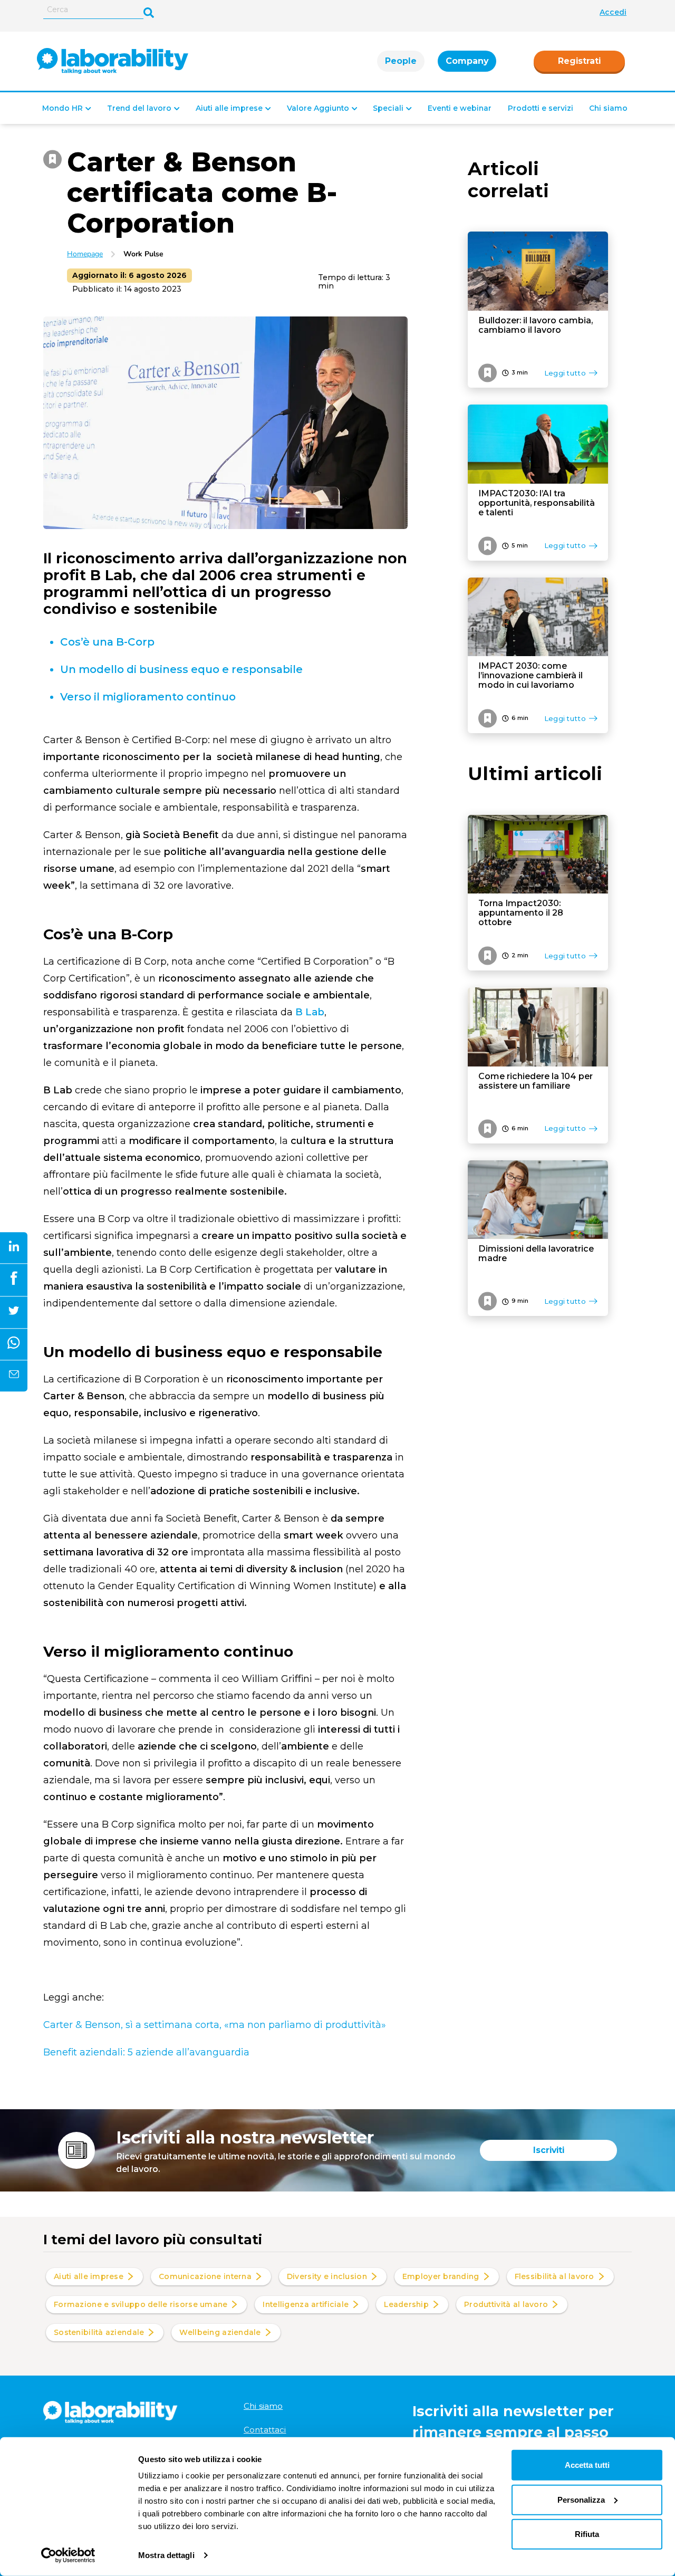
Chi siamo (608, 108)
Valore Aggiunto (318, 108)
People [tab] (401, 61)
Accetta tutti (587, 2465)
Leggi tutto (565, 373)
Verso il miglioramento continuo (148, 697)
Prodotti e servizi (541, 108)
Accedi (613, 12)
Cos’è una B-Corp (109, 642)
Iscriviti (549, 2150)
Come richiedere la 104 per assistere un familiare (536, 1081)
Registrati (579, 61)
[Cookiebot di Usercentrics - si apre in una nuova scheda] (68, 2555)
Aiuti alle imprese (229, 108)
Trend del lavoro (139, 108)
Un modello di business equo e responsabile (181, 669)
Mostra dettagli (166, 2555)
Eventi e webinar (460, 108)
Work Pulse (143, 254)
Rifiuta (587, 2534)
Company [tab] (467, 61)
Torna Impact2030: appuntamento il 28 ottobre (521, 913)
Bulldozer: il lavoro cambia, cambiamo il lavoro (536, 325)
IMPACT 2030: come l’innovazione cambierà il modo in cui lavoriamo (531, 676)
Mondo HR (62, 108)
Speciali (388, 108)
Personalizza (581, 2499)
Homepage (85, 254)
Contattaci (265, 2430)
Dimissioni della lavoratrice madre (536, 1254)
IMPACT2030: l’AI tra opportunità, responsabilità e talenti (537, 503)
